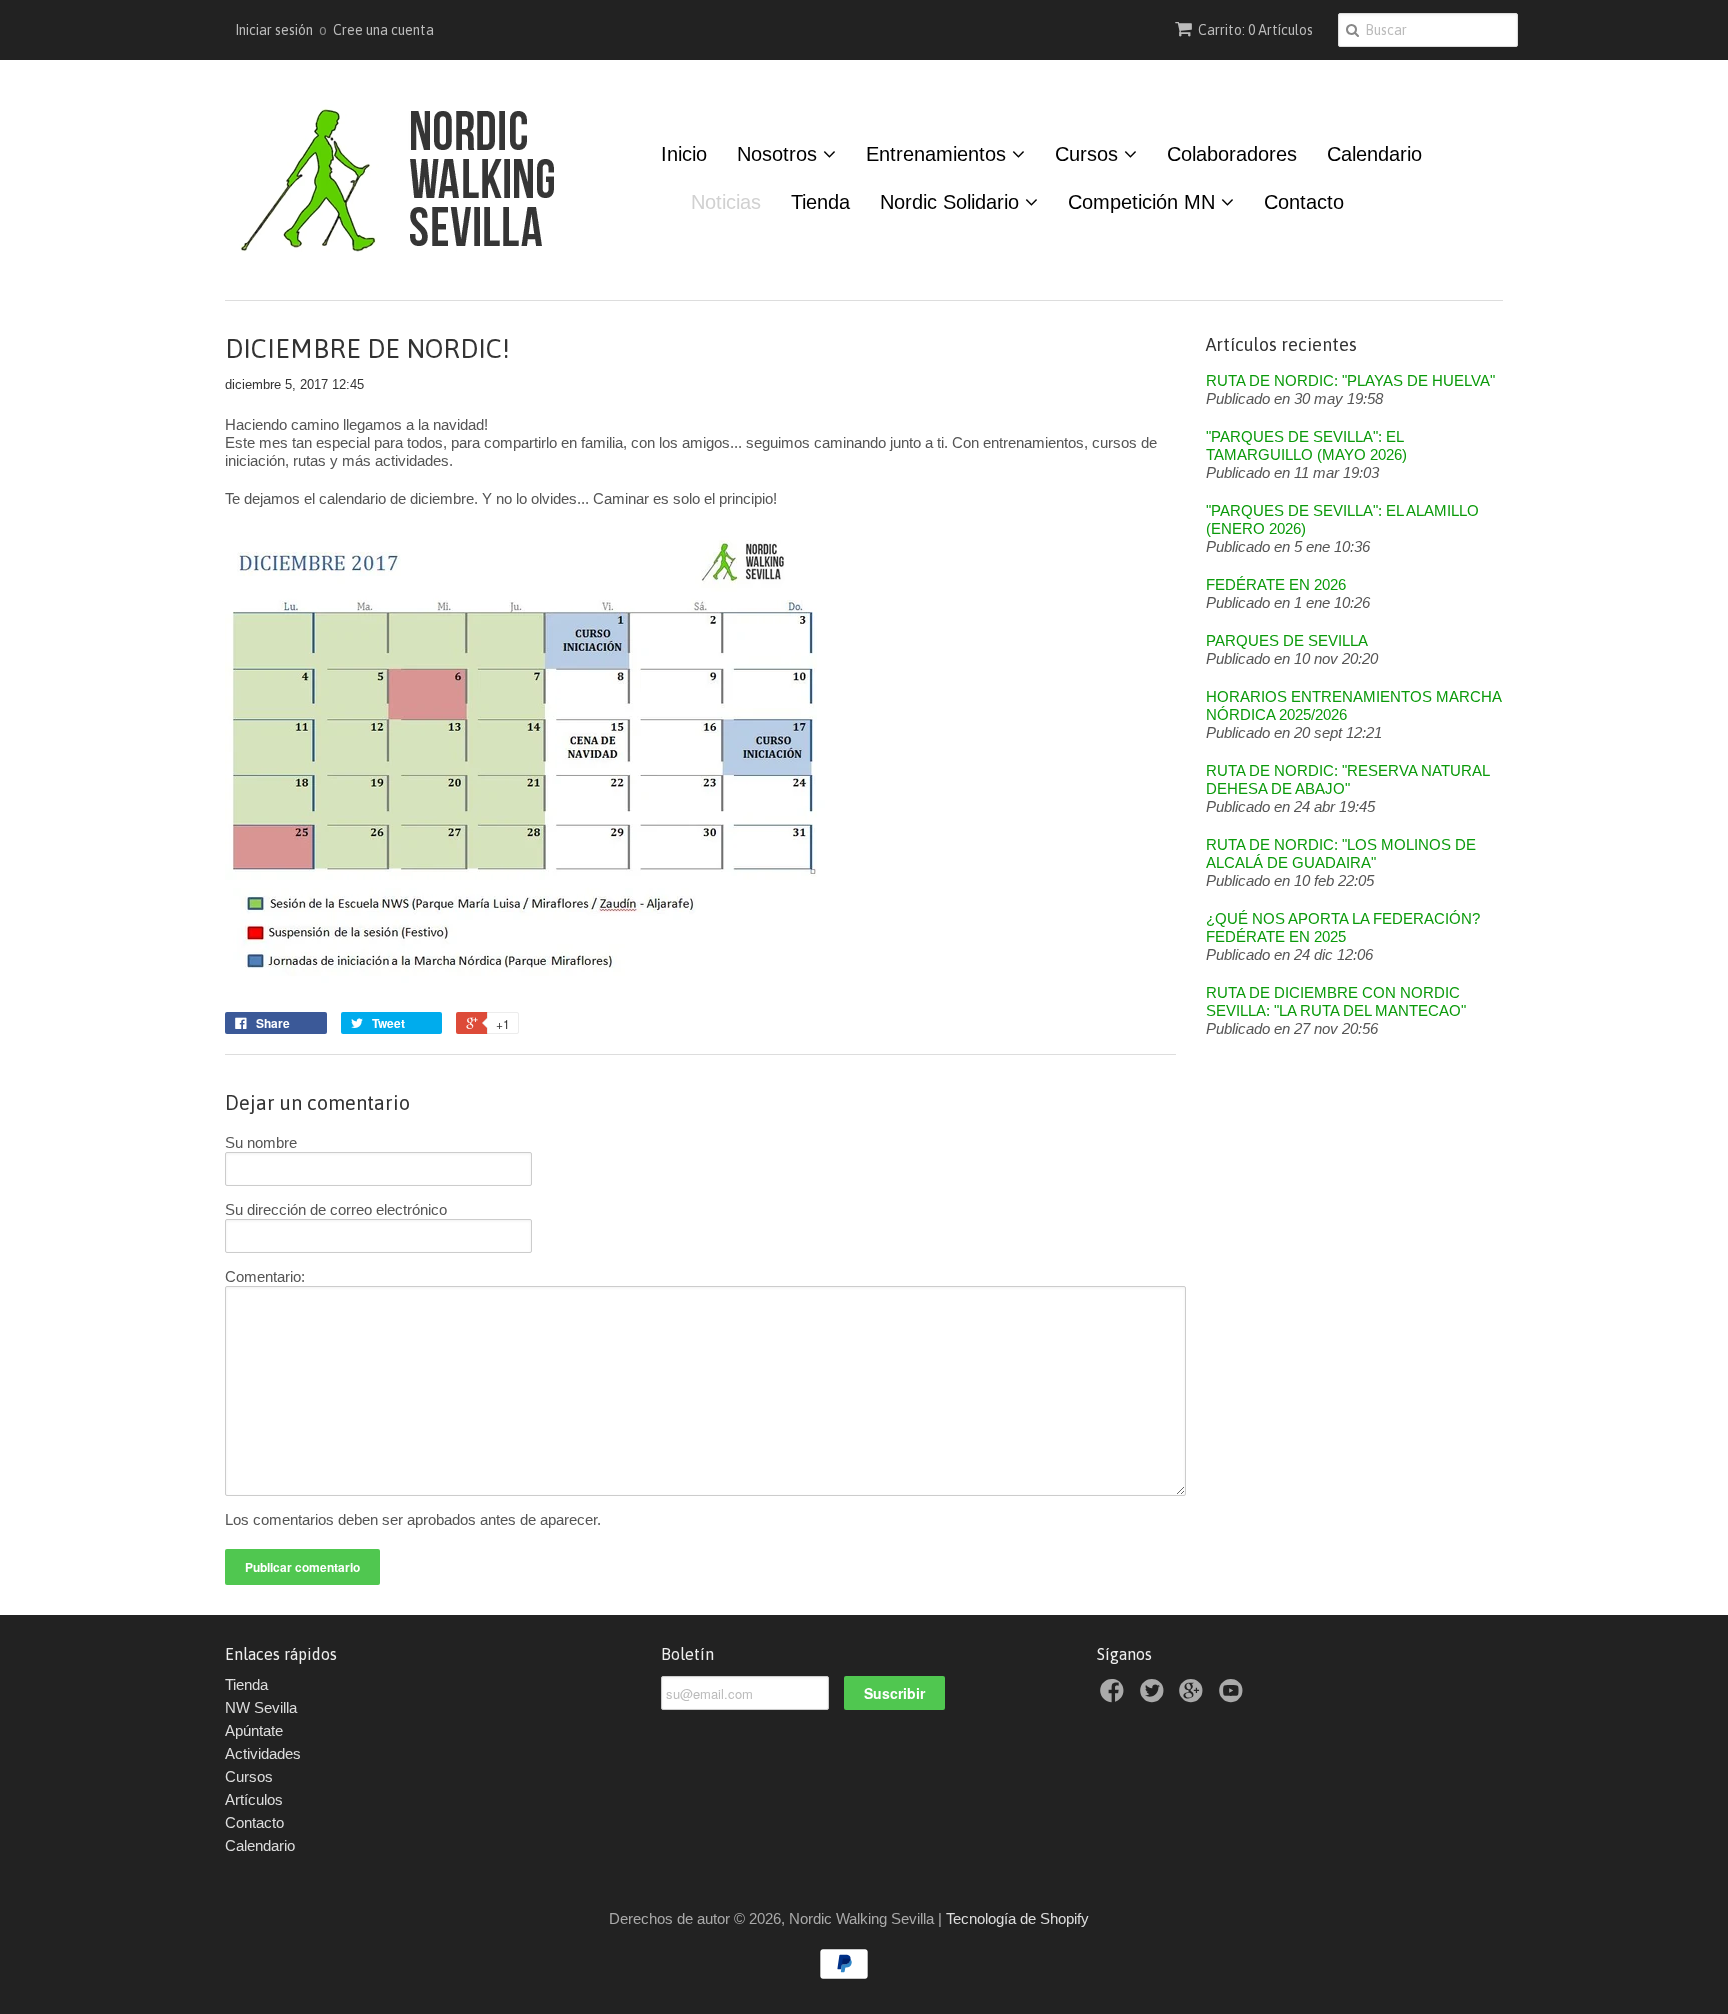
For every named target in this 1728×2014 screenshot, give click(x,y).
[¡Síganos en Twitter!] (1155, 1696)
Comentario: (265, 1276)
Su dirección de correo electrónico (336, 1209)
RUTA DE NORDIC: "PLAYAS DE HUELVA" (1350, 380)
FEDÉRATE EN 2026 (1276, 584)
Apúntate (254, 1730)
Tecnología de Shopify (1017, 1918)
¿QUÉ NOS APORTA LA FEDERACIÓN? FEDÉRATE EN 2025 (1343, 927)
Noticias (726, 202)
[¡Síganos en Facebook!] (1115, 1696)
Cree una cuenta (383, 30)
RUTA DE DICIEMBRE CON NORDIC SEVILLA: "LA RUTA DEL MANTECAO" (1336, 1001)
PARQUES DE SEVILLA (1287, 640)
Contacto (1304, 202)
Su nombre (261, 1142)
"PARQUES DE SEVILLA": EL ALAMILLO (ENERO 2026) (1342, 519)
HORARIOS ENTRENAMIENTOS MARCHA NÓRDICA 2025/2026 (1353, 705)
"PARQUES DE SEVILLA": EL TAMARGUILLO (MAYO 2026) (1306, 445)
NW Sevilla (261, 1707)
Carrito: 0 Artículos (1255, 30)
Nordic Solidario (952, 202)
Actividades (263, 1753)
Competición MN (1144, 202)
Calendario (1374, 154)
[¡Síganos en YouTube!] (1234, 1696)
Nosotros (780, 154)
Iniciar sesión (274, 30)
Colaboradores (1232, 154)
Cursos (1089, 154)
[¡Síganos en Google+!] (1194, 1696)
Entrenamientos (939, 154)
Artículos (254, 1799)
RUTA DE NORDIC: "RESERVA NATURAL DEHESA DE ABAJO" (1347, 779)
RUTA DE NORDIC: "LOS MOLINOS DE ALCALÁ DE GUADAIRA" (1341, 853)
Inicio (684, 154)
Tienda (820, 202)
